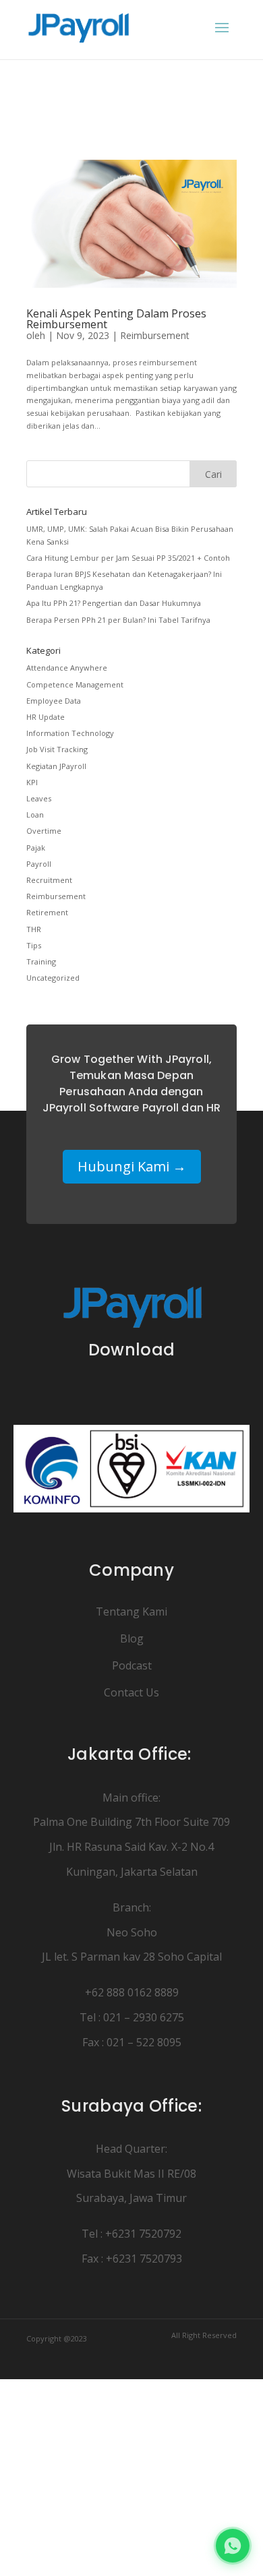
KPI (32, 782)
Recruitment (49, 880)
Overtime (44, 831)
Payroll (39, 864)
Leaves (39, 798)
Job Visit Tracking (57, 749)
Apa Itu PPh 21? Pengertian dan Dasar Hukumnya (114, 603)
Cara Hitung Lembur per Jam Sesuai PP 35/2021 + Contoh (128, 558)
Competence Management (75, 684)
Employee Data (54, 701)
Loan (35, 815)
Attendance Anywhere (67, 668)
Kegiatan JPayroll (56, 766)
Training (41, 961)
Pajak (36, 848)
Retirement (47, 912)
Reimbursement (155, 335)
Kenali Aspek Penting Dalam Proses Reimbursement (116, 319)
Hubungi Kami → (132, 1166)
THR (34, 929)
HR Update (46, 717)
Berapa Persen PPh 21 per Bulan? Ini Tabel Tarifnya (118, 620)
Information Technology (70, 733)
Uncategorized (53, 978)
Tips (34, 945)
